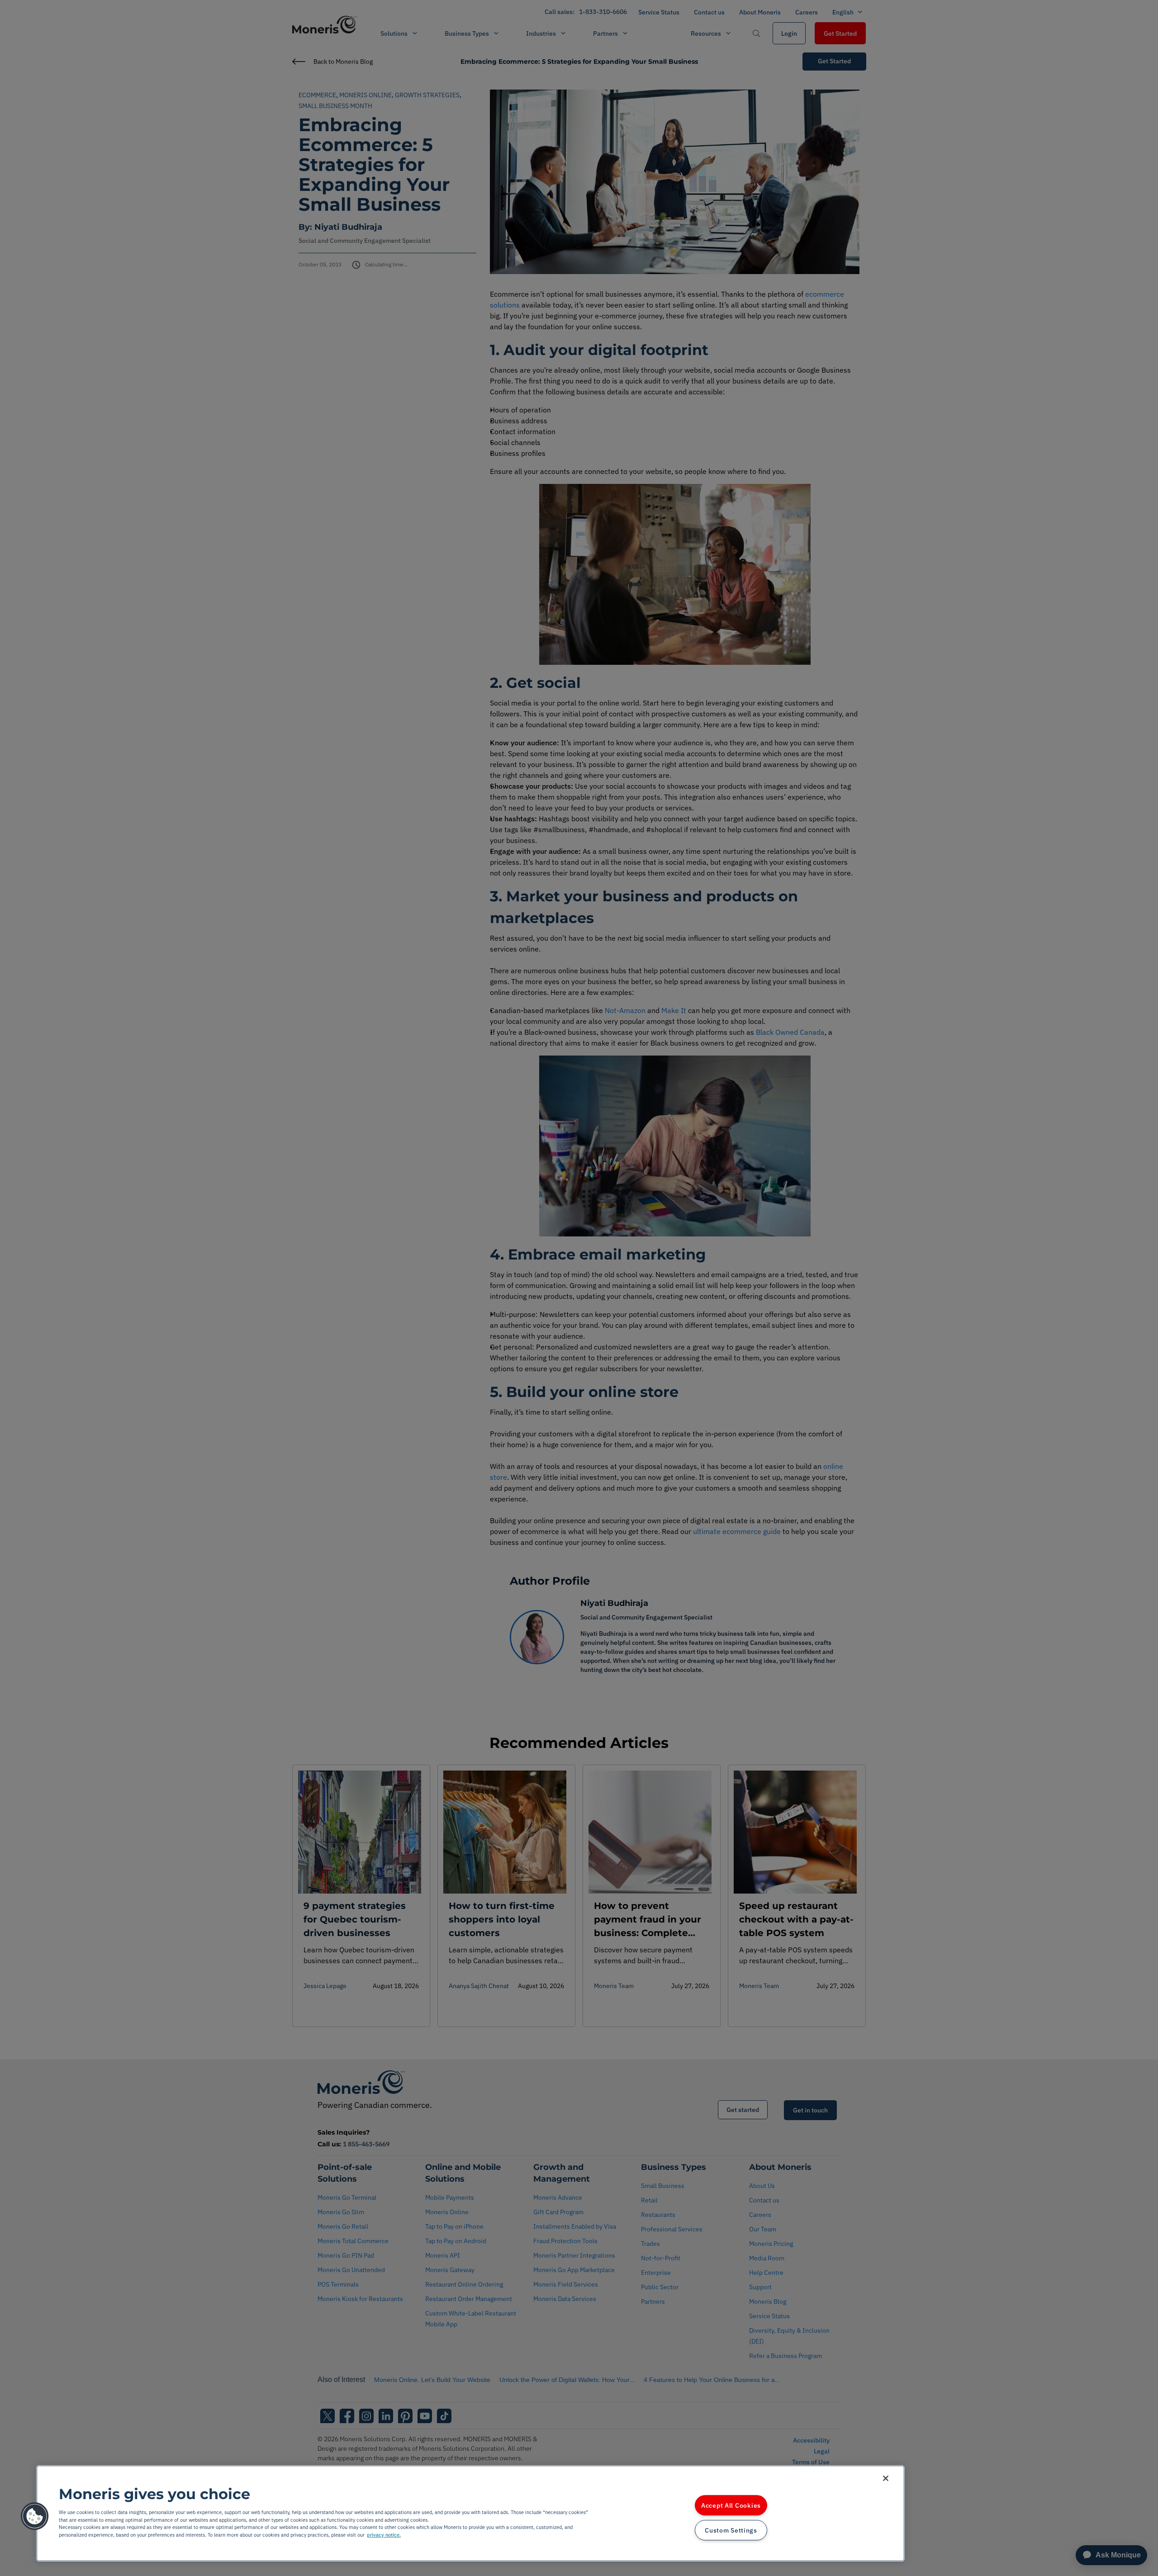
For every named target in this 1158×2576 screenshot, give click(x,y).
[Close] (886, 2478)
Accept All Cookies (731, 2506)
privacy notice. (384, 2535)
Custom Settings (731, 2530)
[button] (35, 2516)
